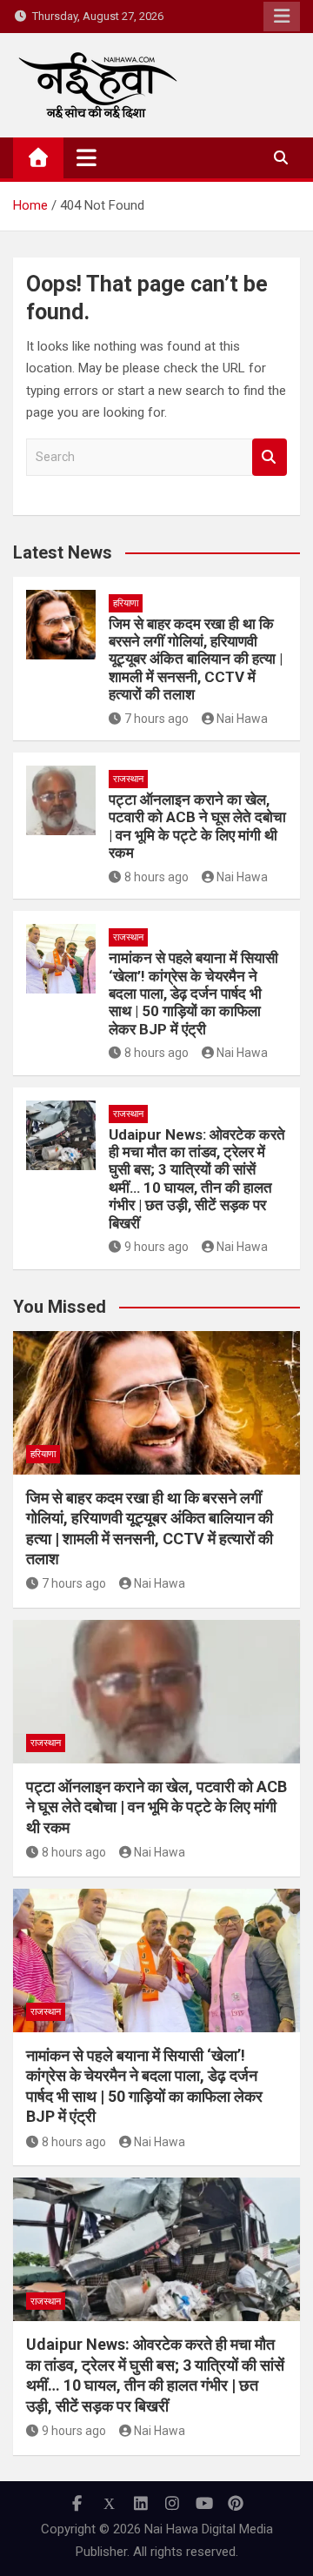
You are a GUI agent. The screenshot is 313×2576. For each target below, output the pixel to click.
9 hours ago (156, 1247)
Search (270, 457)
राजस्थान (128, 779)
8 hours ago (156, 877)
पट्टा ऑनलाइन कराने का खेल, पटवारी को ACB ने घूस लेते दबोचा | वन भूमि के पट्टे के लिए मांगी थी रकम (197, 826)
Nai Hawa (242, 719)
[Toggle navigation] (87, 157)
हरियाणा (126, 603)
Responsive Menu (282, 17)
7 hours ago (156, 719)
